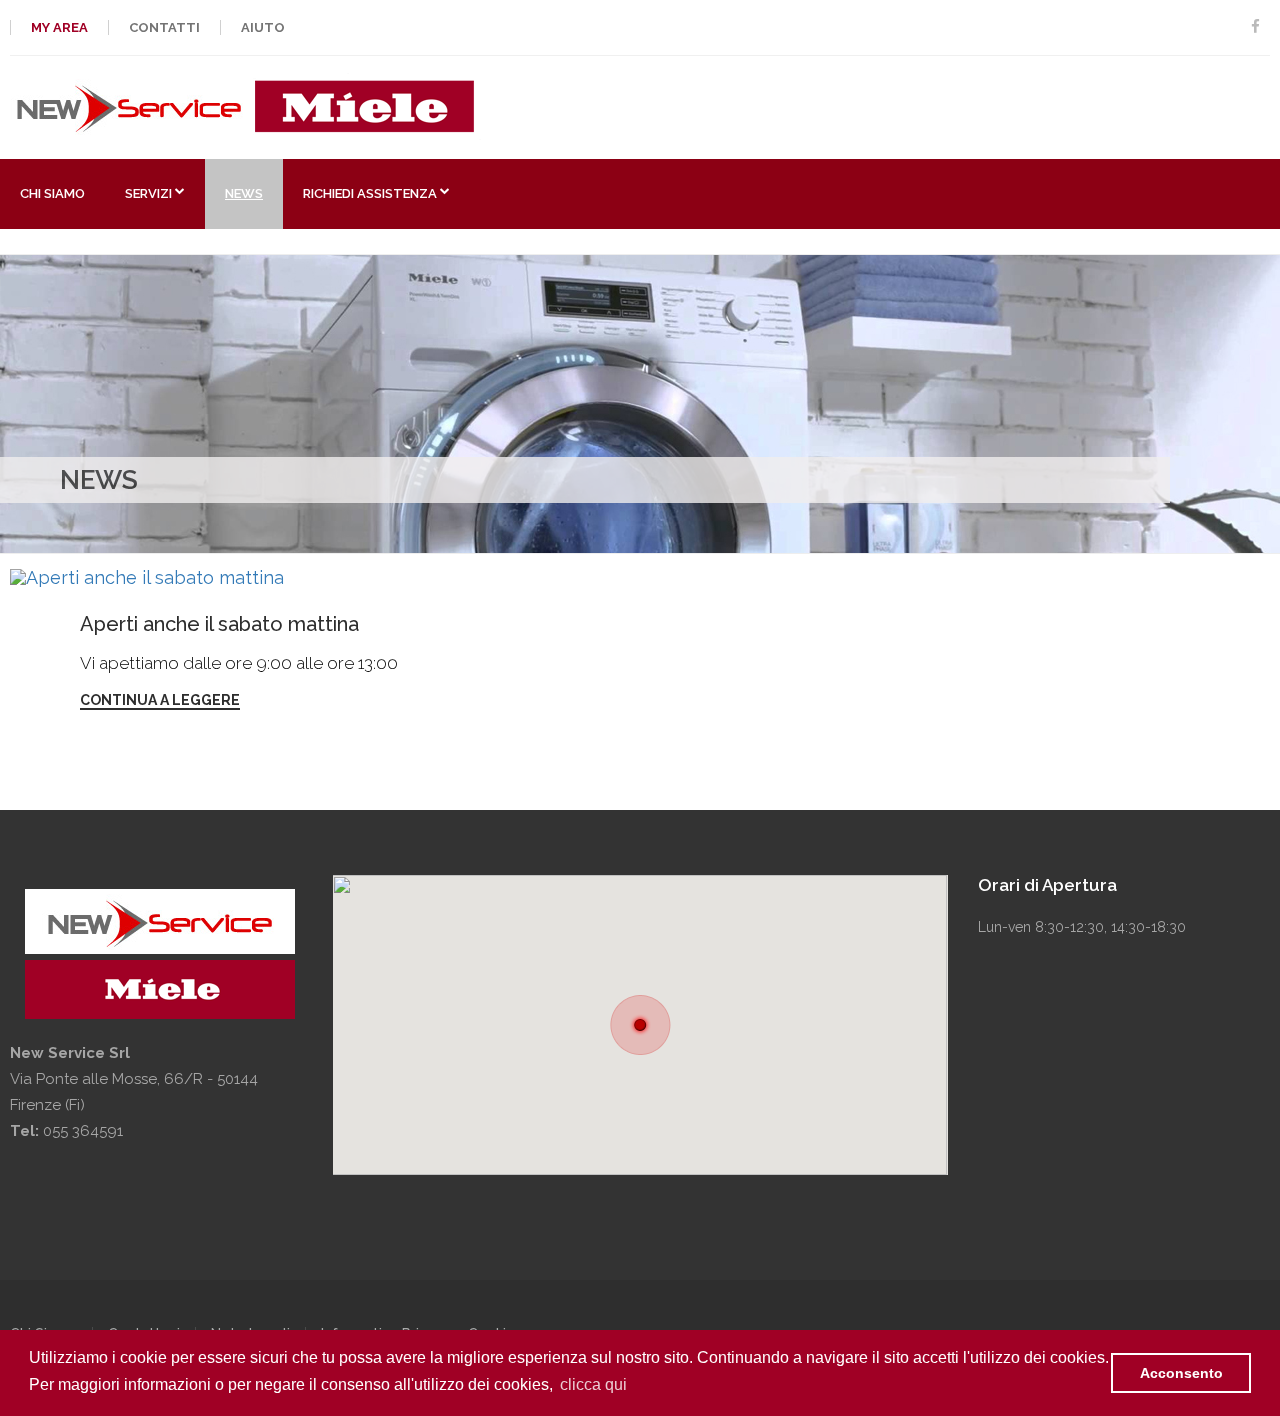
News (244, 193)
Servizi (148, 193)
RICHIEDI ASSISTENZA (370, 193)
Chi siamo (52, 193)
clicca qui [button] (593, 1384)
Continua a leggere (160, 700)
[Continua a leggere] (208, 578)
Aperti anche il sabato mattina (219, 624)
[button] (640, 1025)
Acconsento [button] (1181, 1373)
